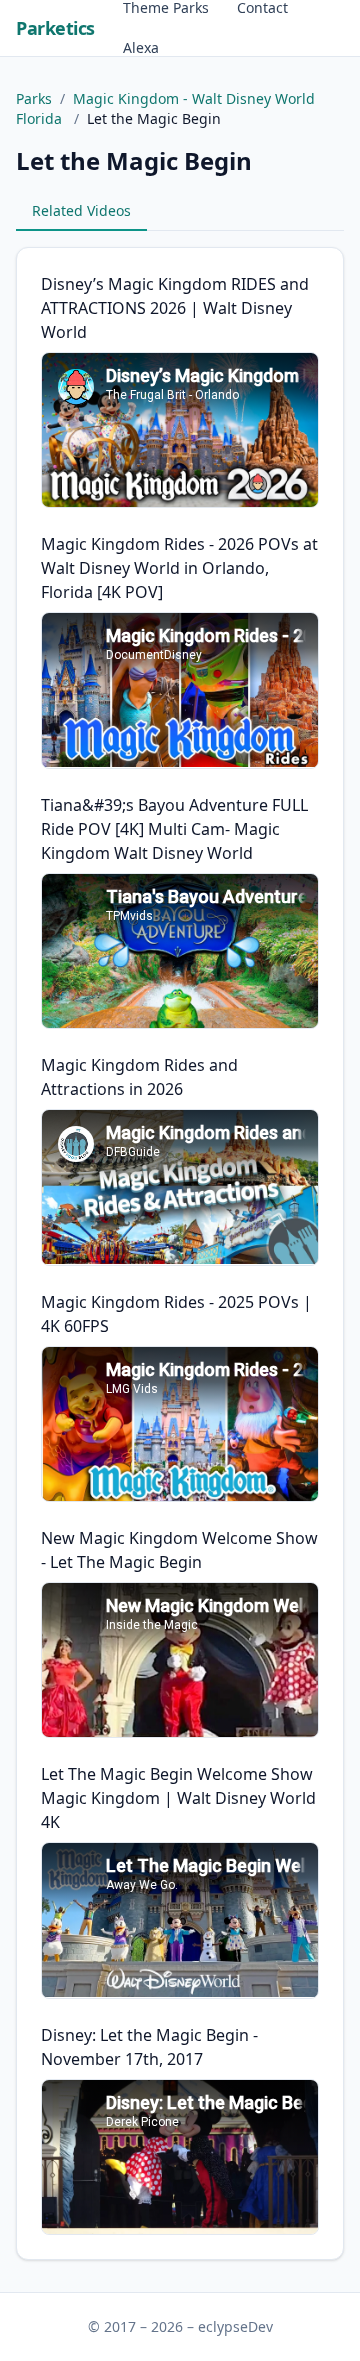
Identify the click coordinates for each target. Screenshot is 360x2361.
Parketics (55, 28)
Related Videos (81, 210)
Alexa (141, 47)
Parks (34, 98)
